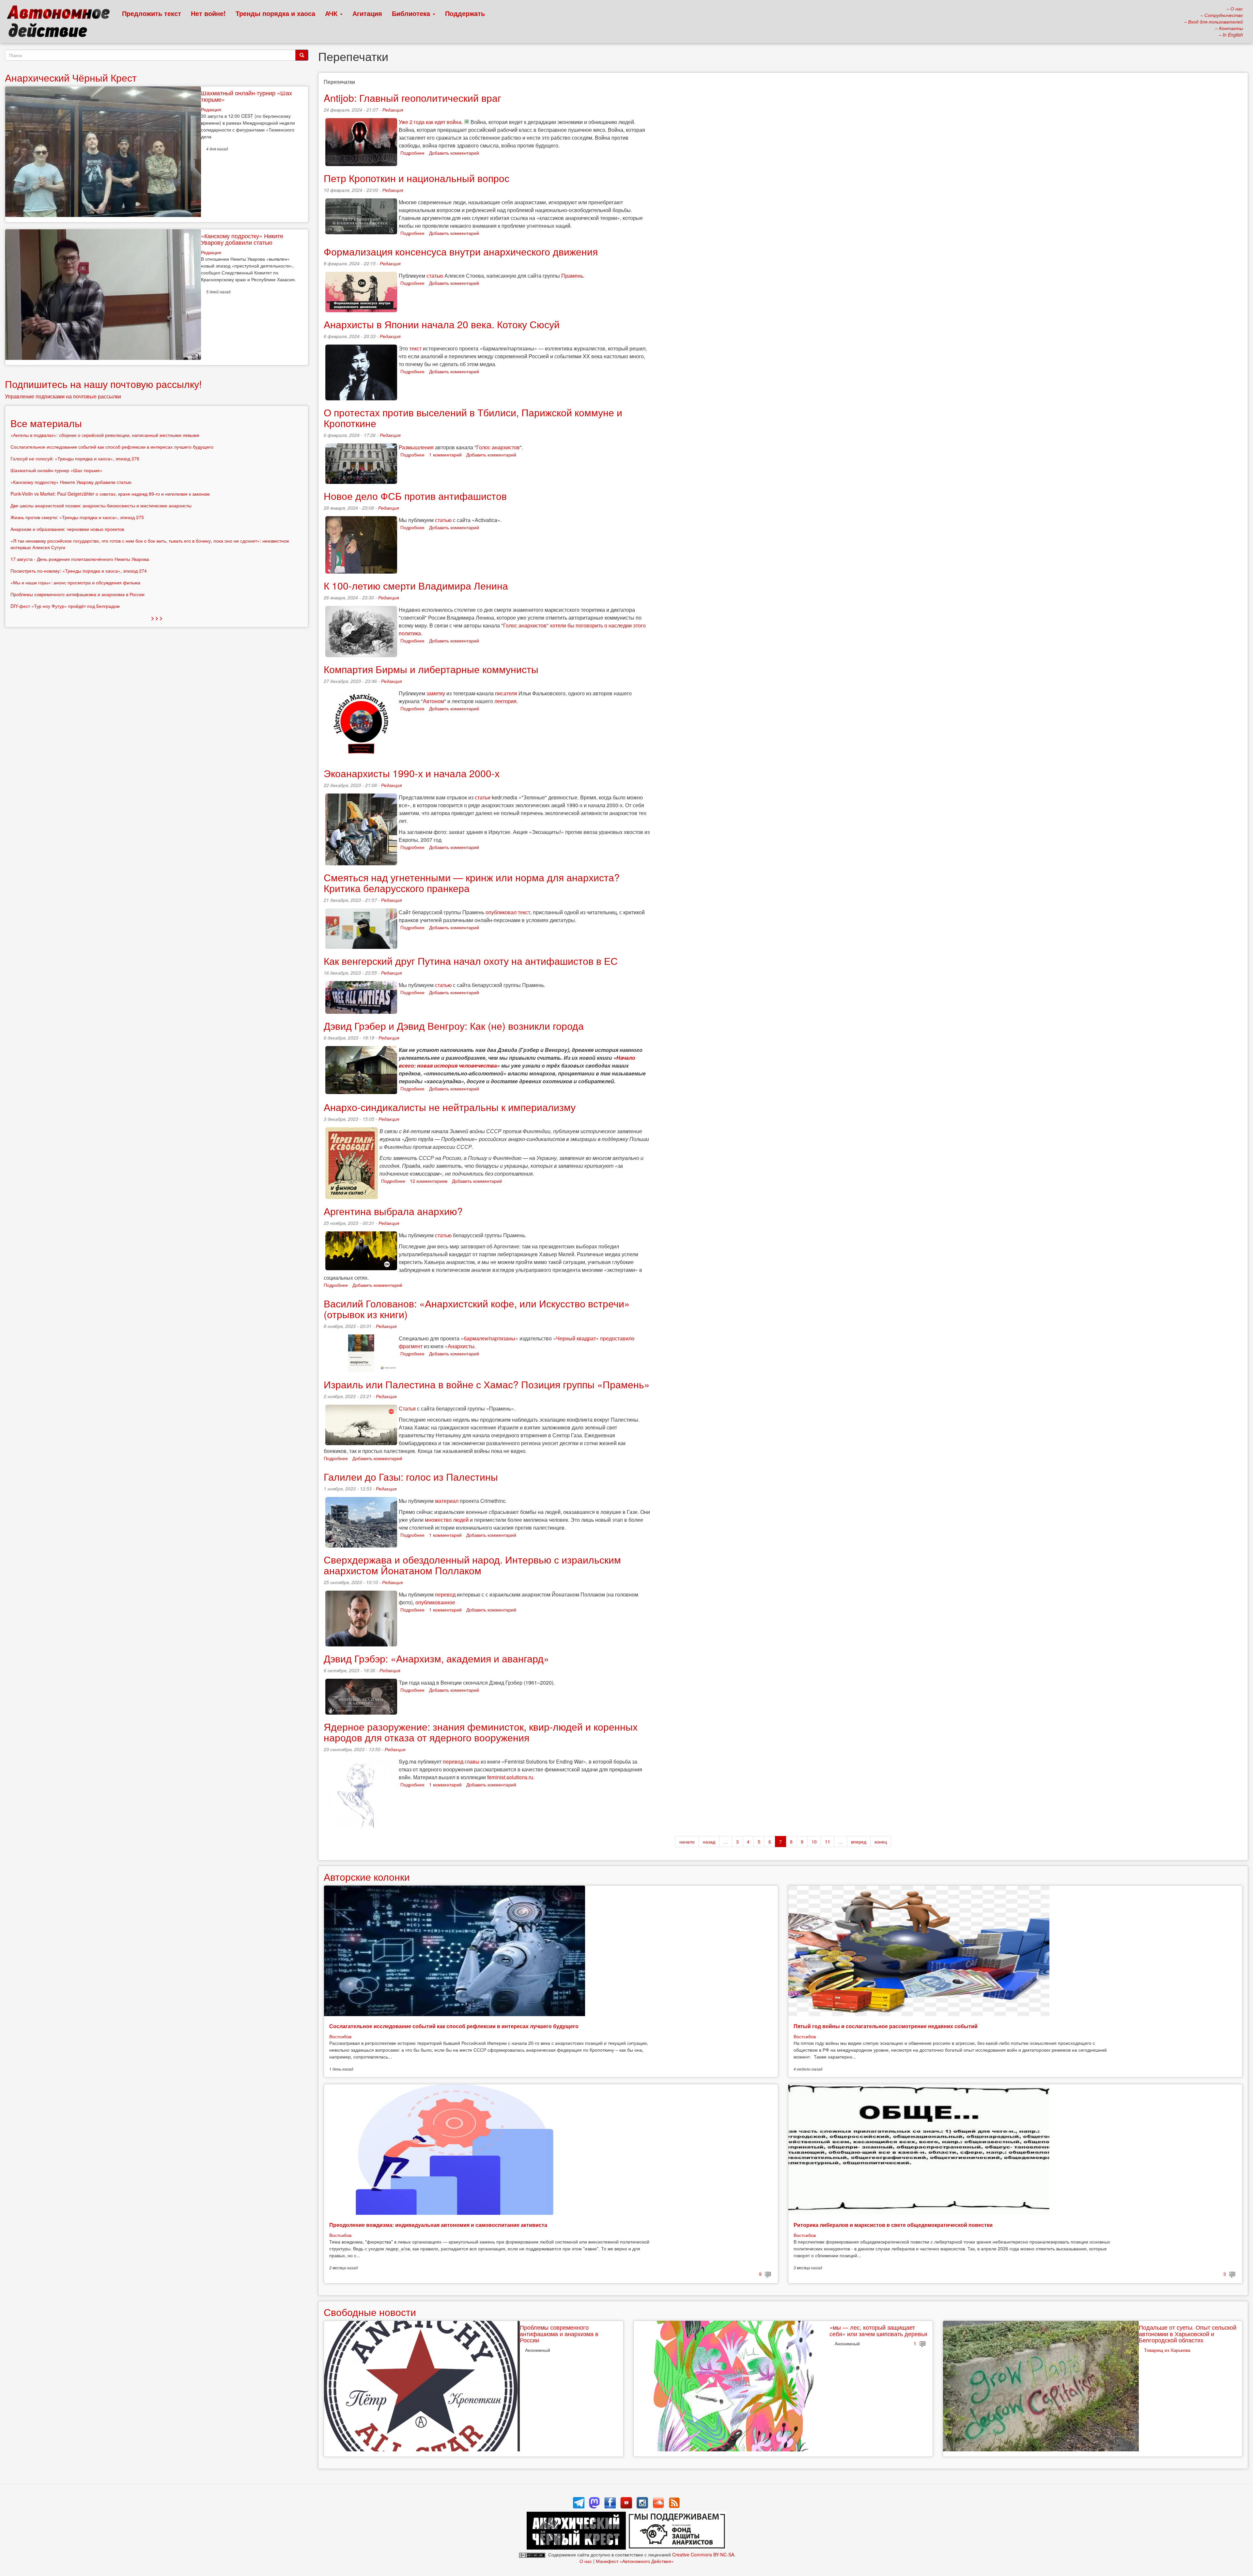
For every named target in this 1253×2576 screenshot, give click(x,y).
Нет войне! (208, 13)
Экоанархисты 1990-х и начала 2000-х (412, 773)
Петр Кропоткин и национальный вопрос (417, 178)
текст (415, 348)
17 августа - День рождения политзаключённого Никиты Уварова (80, 559)
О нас (586, 2561)
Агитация (367, 13)
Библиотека (412, 13)
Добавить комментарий (454, 153)
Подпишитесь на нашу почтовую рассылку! (103, 384)
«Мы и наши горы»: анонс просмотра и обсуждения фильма (75, 582)
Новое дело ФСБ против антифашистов (415, 496)
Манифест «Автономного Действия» (635, 2561)
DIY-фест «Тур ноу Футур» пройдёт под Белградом (65, 606)
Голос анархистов (498, 447)
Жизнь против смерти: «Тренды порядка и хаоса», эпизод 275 (77, 517)
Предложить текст (152, 13)
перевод (445, 1594)
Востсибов (340, 2036)
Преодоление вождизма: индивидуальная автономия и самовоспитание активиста (438, 2225)
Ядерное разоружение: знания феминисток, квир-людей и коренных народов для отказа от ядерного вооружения (481, 1732)
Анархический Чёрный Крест (71, 77)
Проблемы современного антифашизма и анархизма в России (559, 2334)
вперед (859, 1842)
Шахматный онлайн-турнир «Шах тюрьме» (247, 96)
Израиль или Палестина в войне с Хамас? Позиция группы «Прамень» (487, 1384)
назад (709, 1842)
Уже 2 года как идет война (430, 122)
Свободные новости (370, 2312)
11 (828, 1842)
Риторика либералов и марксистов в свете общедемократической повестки (893, 2225)
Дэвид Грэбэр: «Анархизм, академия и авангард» (436, 1658)
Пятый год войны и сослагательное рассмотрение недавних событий (886, 2026)
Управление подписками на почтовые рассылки (63, 396)
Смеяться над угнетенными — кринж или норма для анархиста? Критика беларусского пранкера (472, 883)
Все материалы (46, 423)
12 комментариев (429, 1181)
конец (881, 1842)
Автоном (433, 701)
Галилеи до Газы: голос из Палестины (411, 1477)
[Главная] (61, 23)
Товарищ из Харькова (1167, 2350)
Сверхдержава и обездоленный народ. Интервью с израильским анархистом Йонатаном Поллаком (472, 1565)
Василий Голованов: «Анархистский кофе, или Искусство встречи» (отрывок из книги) (477, 1309)
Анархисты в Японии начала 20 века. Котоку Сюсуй (442, 324)
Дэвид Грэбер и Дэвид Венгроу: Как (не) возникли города (454, 1026)
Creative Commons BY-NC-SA (703, 2554)
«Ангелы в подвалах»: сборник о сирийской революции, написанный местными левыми (105, 435)
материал (447, 1501)
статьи (483, 797)
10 (814, 1842)
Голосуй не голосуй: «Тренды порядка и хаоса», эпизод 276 (75, 458)
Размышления (416, 447)
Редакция (393, 110)
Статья (407, 1408)
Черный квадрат (576, 1338)
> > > (157, 618)
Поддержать (465, 13)
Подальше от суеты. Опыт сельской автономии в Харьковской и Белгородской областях (1188, 2334)
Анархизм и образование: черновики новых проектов (67, 529)
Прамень (572, 276)
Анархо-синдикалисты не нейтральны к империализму (450, 1107)
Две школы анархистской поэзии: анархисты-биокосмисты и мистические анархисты (101, 505)
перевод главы (461, 1761)
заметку (436, 693)
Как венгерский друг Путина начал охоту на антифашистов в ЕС (471, 961)
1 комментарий (445, 455)
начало (687, 1842)
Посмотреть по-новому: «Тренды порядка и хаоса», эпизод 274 (79, 571)
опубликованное (435, 1602)
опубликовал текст (508, 912)
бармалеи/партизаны (489, 1338)
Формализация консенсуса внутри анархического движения (461, 251)
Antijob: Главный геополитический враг (412, 98)
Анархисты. (462, 1346)
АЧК (332, 13)
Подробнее (412, 153)
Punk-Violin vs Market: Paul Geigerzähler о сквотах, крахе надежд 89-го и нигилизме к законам (110, 494)
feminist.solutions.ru (510, 1777)
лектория (505, 701)
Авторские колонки (367, 1877)
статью (435, 276)
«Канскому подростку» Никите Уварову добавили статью (242, 239)
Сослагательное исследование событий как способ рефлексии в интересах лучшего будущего (454, 2026)
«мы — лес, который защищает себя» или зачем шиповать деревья (878, 2330)
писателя (506, 693)
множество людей (447, 1520)
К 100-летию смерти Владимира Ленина (416, 586)
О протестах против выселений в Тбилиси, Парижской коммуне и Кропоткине (473, 418)
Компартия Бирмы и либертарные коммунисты (431, 669)
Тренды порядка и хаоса (275, 13)
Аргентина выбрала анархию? (393, 1211)
